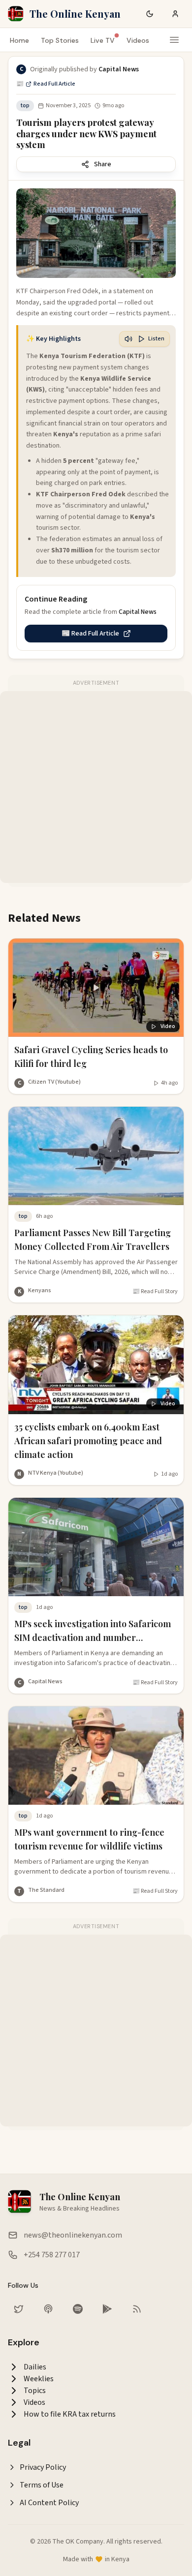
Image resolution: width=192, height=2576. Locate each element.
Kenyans (40, 1290)
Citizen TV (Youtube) (54, 1082)
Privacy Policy (43, 2467)
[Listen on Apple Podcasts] (48, 2309)
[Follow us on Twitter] (19, 2309)
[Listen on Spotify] (78, 2309)
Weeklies (39, 2379)
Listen (156, 339)
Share (103, 164)
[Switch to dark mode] (150, 14)
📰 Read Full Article (46, 84)
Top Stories (60, 40)
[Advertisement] (96, 787)
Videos (138, 40)
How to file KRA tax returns (70, 2414)
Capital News (45, 1682)
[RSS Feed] (137, 2309)
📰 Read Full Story (155, 1292)
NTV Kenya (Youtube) (56, 1473)
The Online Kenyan (75, 14)
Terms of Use (42, 2485)
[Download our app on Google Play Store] (107, 2309)
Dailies (35, 2367)
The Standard (46, 1890)
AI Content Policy (49, 2503)
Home (19, 40)
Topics (35, 2391)
